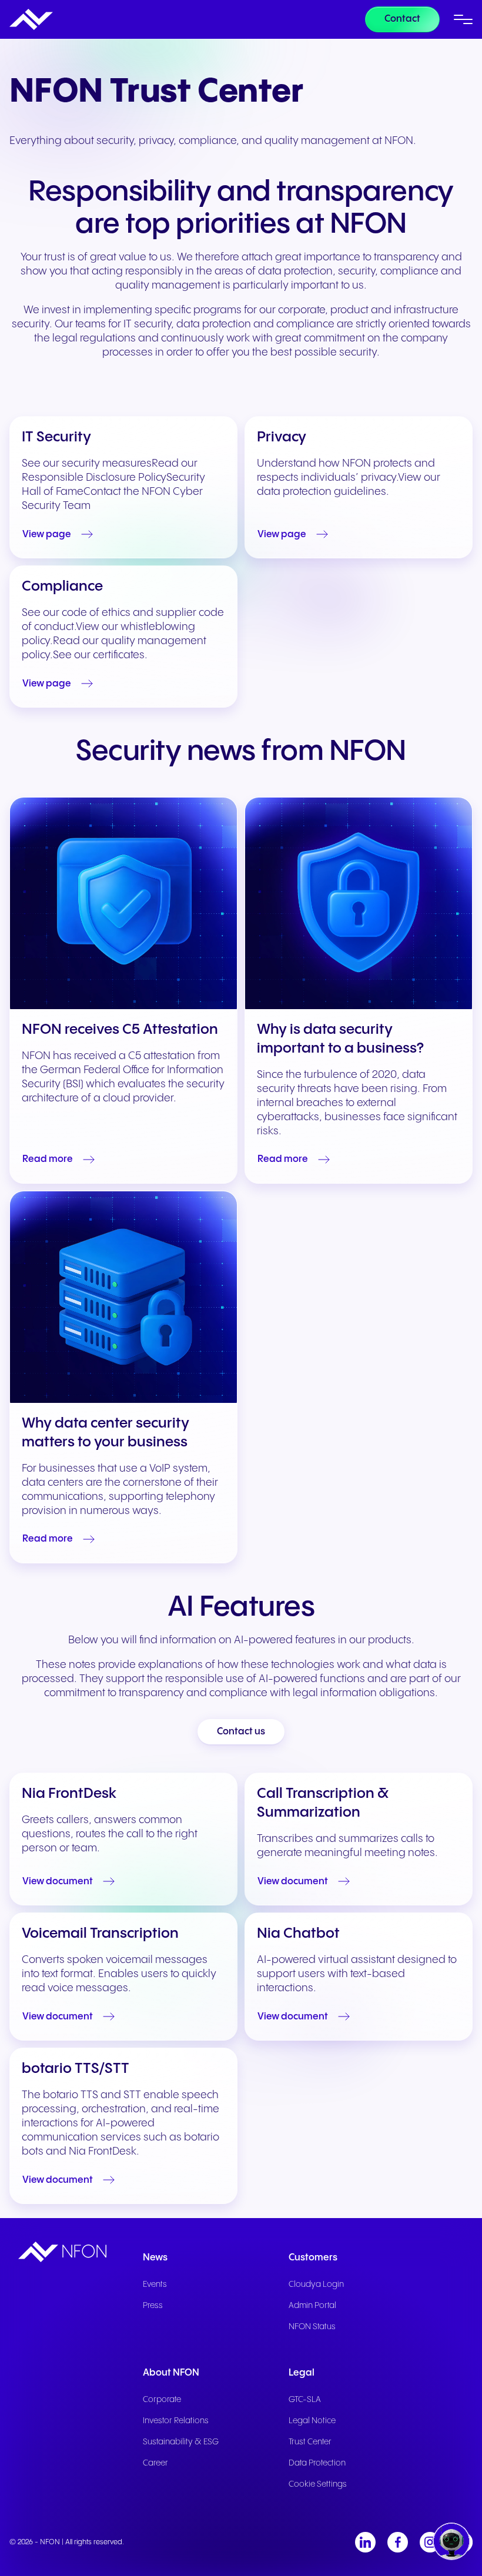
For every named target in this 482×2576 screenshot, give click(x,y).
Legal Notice (312, 2421)
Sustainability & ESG (181, 2442)
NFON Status (312, 2327)
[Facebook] (398, 2542)
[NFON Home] (31, 19)
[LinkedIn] (365, 2542)
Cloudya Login (316, 2284)
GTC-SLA (305, 2400)
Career (155, 2463)
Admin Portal (312, 2306)
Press (153, 2306)
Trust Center (310, 2442)
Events (155, 2284)
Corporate (162, 2400)
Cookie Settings (318, 2484)
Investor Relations (176, 2421)
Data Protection (317, 2463)
